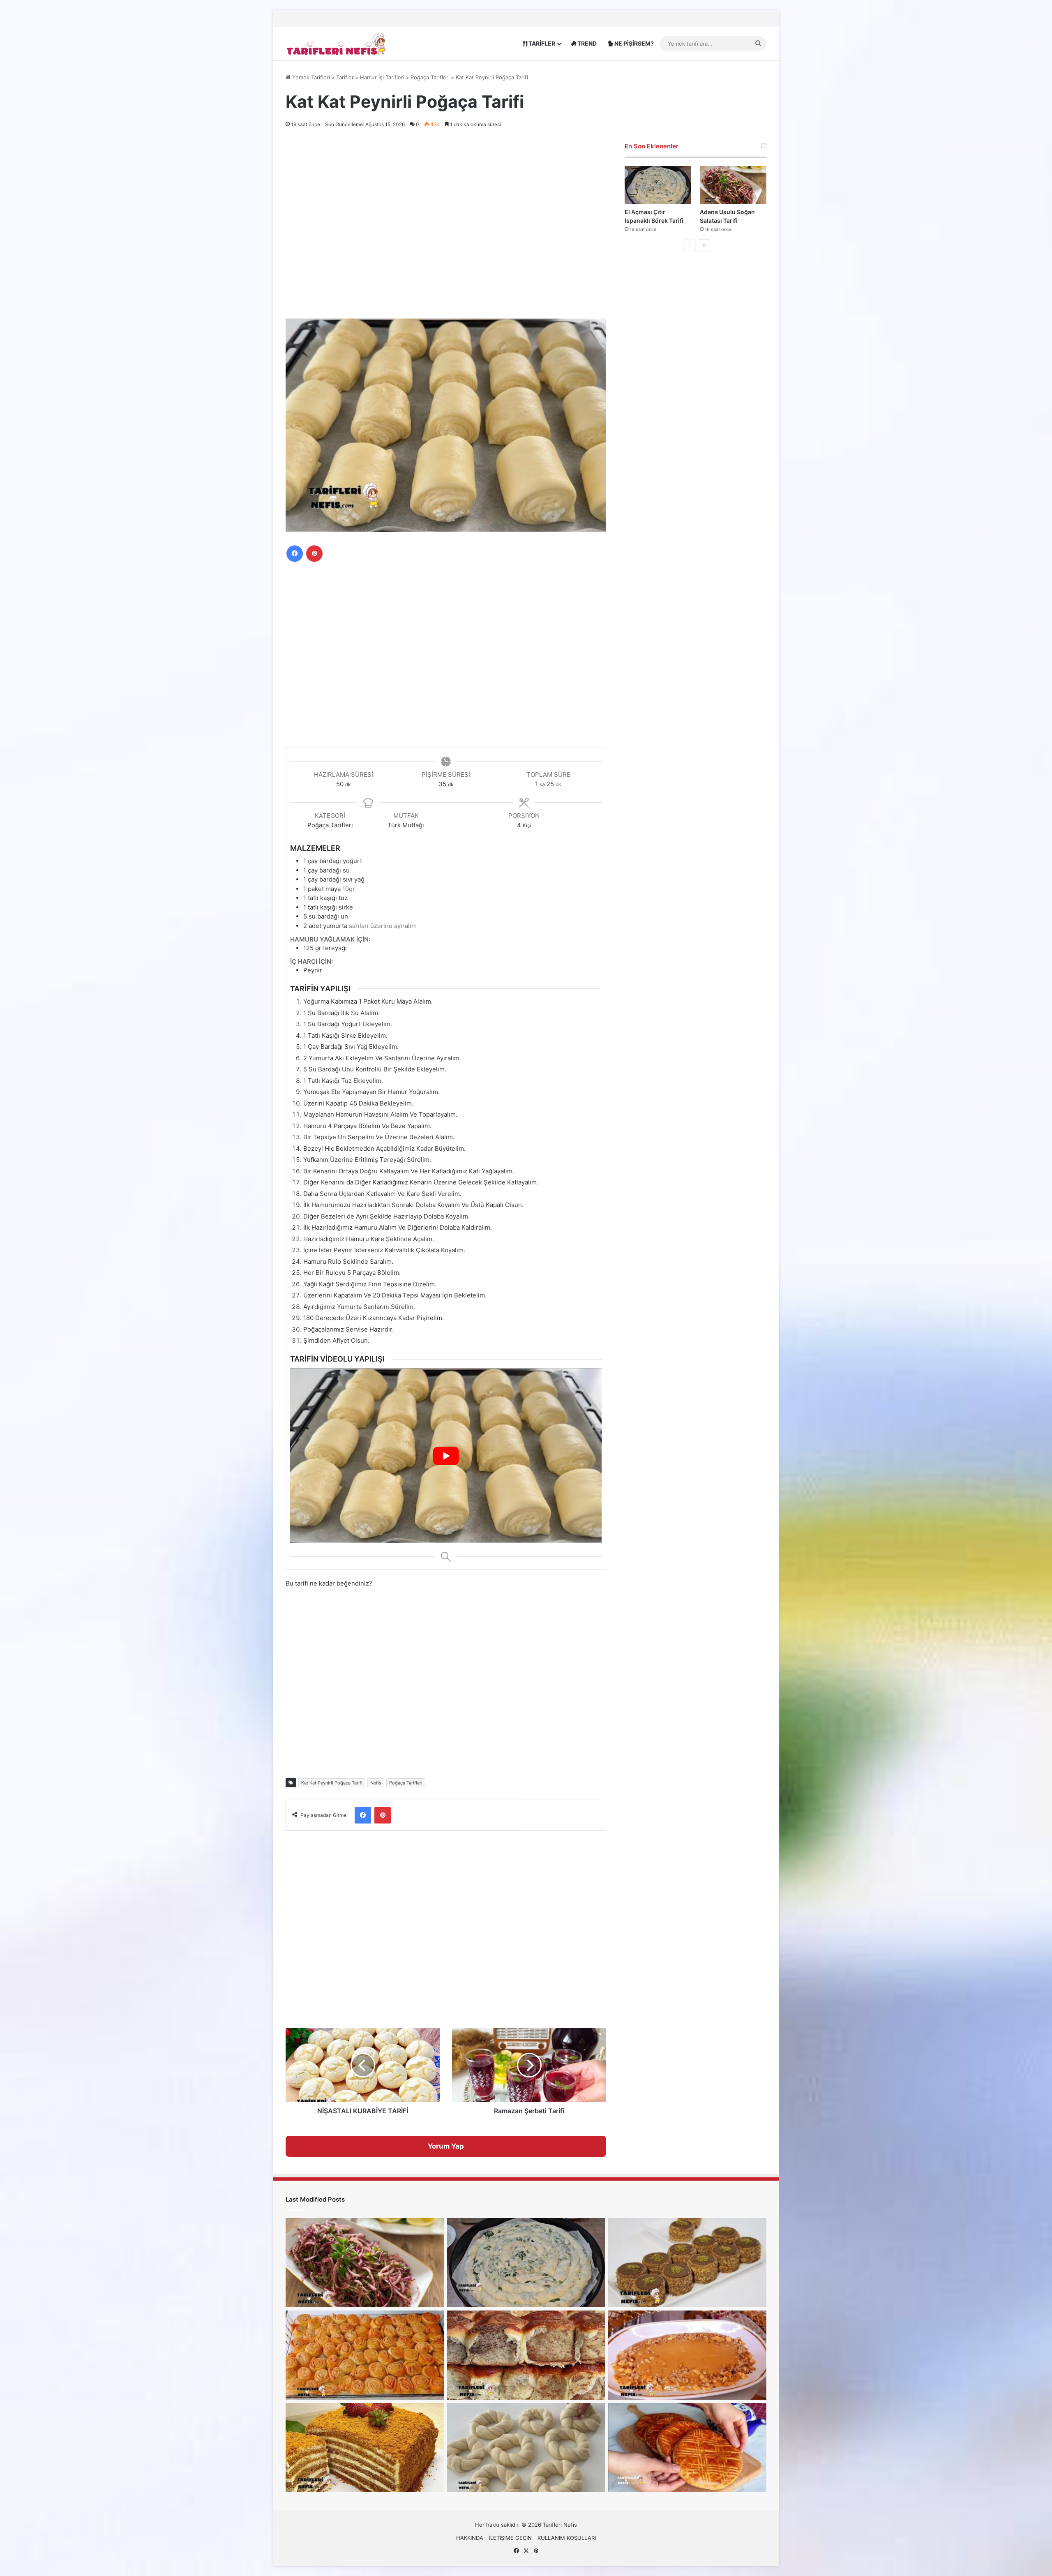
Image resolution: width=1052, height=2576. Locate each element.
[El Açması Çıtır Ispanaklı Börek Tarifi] (658, 185)
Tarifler (345, 77)
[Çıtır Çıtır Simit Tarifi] (526, 2448)
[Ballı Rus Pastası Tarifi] (365, 2448)
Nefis (376, 1783)
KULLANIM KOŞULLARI (567, 2538)
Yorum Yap (446, 2146)
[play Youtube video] (446, 1456)
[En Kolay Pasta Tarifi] (687, 2263)
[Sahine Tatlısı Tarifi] (687, 2355)
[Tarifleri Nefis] (337, 43)
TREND (586, 43)
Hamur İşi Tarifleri (382, 77)
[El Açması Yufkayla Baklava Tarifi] (365, 2355)
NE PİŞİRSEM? (633, 43)
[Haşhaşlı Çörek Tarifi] (526, 2355)
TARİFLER (541, 43)
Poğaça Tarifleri (430, 77)
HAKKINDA (470, 2538)
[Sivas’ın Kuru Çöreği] (687, 2448)
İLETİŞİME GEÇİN (510, 2538)
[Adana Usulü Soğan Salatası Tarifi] (733, 185)
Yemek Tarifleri (310, 77)
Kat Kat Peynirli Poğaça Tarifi (332, 1783)
